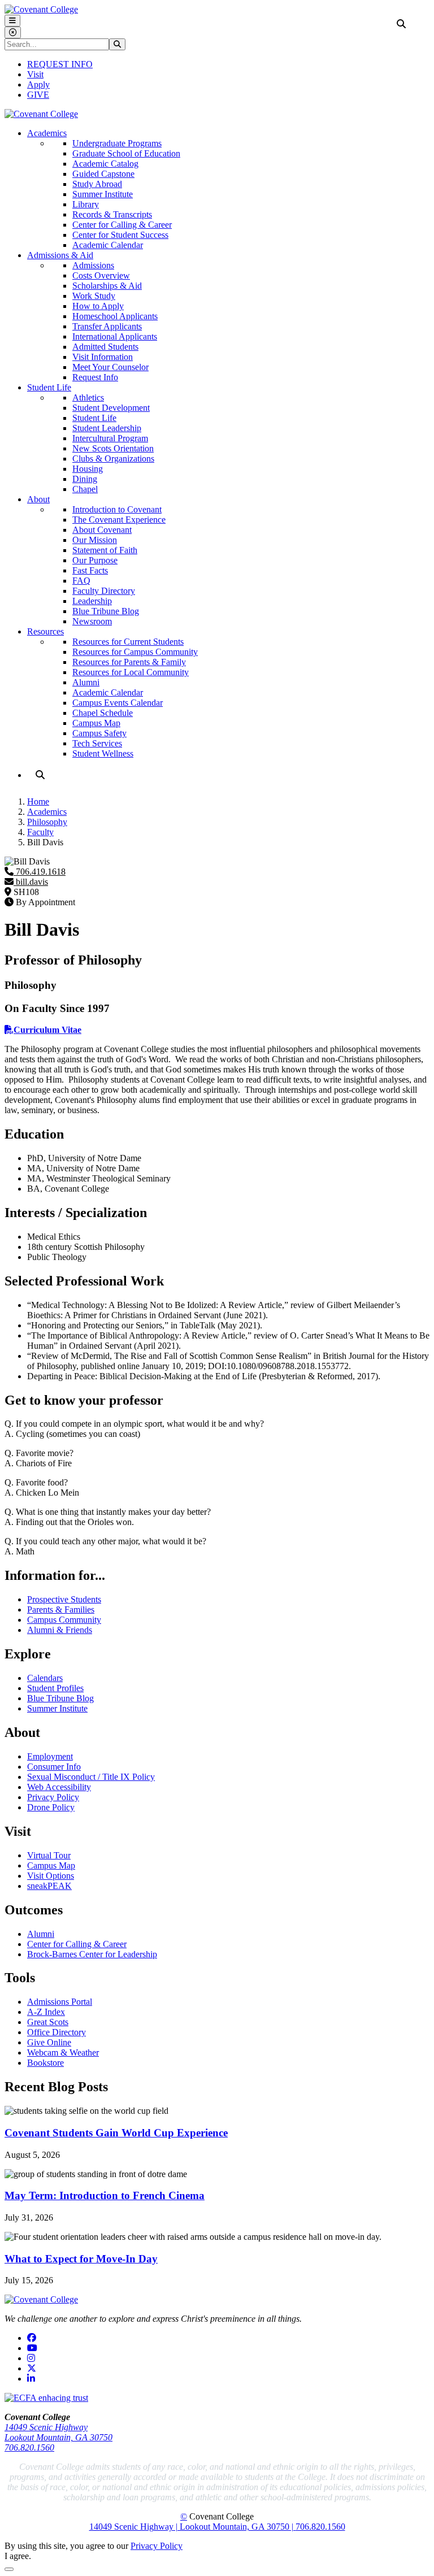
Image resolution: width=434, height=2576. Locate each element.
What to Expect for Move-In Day (81, 2259)
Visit (35, 74)
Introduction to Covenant (117, 509)
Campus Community (64, 1620)
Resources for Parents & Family (129, 662)
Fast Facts (90, 570)
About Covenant (102, 530)
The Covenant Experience (119, 520)
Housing (88, 469)
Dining (85, 479)
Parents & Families (61, 1610)
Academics (47, 812)
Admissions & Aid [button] (60, 255)
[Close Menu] (13, 32)
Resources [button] (45, 631)
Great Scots (48, 2022)
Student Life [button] (49, 387)
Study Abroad (97, 184)
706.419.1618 (40, 872)
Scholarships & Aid (107, 286)
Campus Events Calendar (118, 703)
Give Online (49, 2042)
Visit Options (51, 1876)
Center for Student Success (120, 235)
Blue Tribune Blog (106, 611)
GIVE (38, 95)
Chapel (85, 489)
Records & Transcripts (112, 214)
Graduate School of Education (126, 153)
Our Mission (95, 540)
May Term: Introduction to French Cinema (105, 2195)
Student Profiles (55, 1688)
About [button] (38, 499)
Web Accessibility (59, 1787)
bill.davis (31, 882)
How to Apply (98, 306)
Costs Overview (101, 275)
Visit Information (103, 357)
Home (38, 802)
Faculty (40, 832)
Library (86, 204)
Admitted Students (105, 347)
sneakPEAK (49, 1886)
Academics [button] (47, 133)
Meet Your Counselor (110, 367)
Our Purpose (95, 560)
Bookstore (45, 2063)
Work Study (94, 296)
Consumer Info (54, 1767)
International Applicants (115, 336)
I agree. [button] (18, 2556)
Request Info (95, 377)
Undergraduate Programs (117, 143)
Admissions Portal (60, 2002)
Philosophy (47, 822)
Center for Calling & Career (122, 225)
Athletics (88, 398)
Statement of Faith (105, 550)
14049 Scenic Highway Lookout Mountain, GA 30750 (58, 2432)
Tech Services (97, 743)
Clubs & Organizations (113, 459)
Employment (50, 1756)
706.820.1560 (29, 2447)
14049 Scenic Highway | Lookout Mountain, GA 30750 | (192, 2527)
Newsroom (92, 621)
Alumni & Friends (60, 1630)
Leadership (92, 601)
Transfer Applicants (107, 326)
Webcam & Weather (63, 2052)
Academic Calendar (108, 245)
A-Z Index (46, 2012)
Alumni (86, 682)
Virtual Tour (49, 1855)
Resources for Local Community (131, 672)
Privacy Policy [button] (157, 2546)
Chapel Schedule (103, 713)
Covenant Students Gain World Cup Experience (116, 2133)
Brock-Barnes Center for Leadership (92, 1954)
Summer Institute (103, 194)
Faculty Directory (104, 591)
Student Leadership (107, 428)
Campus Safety (99, 733)
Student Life (94, 418)
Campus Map (96, 723)
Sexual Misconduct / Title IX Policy (91, 1777)
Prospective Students (64, 1599)
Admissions (93, 265)
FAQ (81, 581)
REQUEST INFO (60, 64)
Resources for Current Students (128, 642)
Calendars (45, 1678)
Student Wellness (103, 753)
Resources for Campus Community (135, 652)
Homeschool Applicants (115, 316)
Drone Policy (51, 1807)
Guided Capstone (103, 174)
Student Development (111, 408)
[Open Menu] (12, 21)
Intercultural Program (110, 438)
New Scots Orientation (113, 448)
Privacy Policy (53, 1797)
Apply (38, 84)
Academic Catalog (105, 164)
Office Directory (57, 2032)
